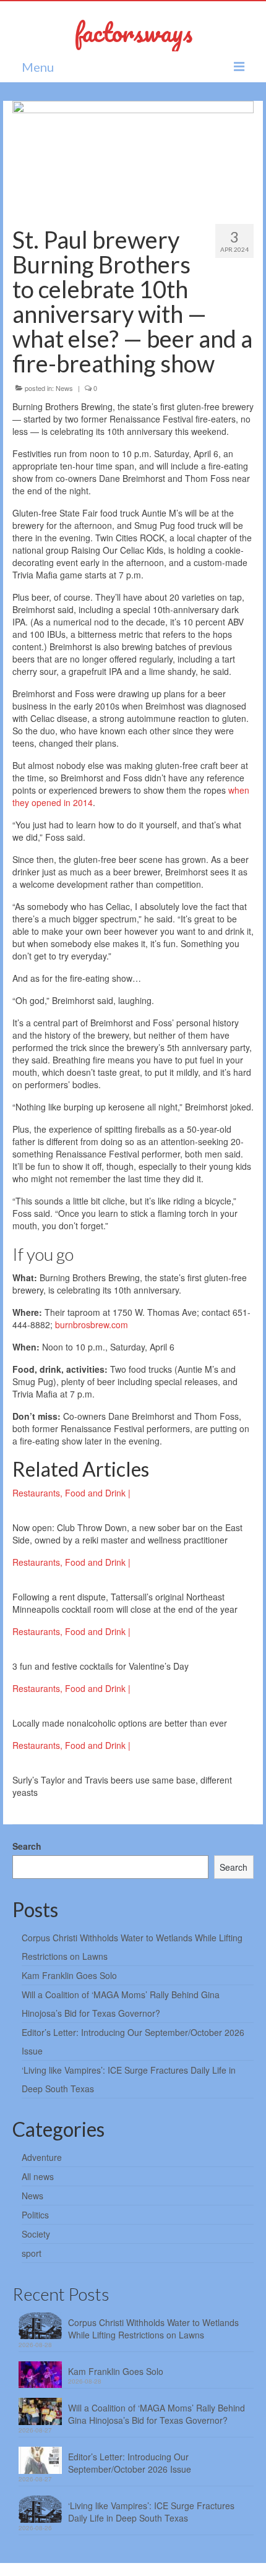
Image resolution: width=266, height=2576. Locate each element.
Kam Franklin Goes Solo (69, 1975)
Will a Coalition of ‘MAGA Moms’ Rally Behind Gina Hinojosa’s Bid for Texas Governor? (157, 2414)
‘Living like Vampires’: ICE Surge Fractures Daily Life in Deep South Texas (151, 2512)
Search (27, 1846)
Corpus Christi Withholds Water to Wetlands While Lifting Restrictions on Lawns (153, 2329)
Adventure (42, 2157)
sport (32, 2253)
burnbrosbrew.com (92, 1324)
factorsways (133, 32)
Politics (35, 2215)
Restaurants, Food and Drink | (71, 1493)
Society (36, 2234)
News (64, 388)
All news (38, 2176)
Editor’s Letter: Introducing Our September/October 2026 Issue (130, 2463)
